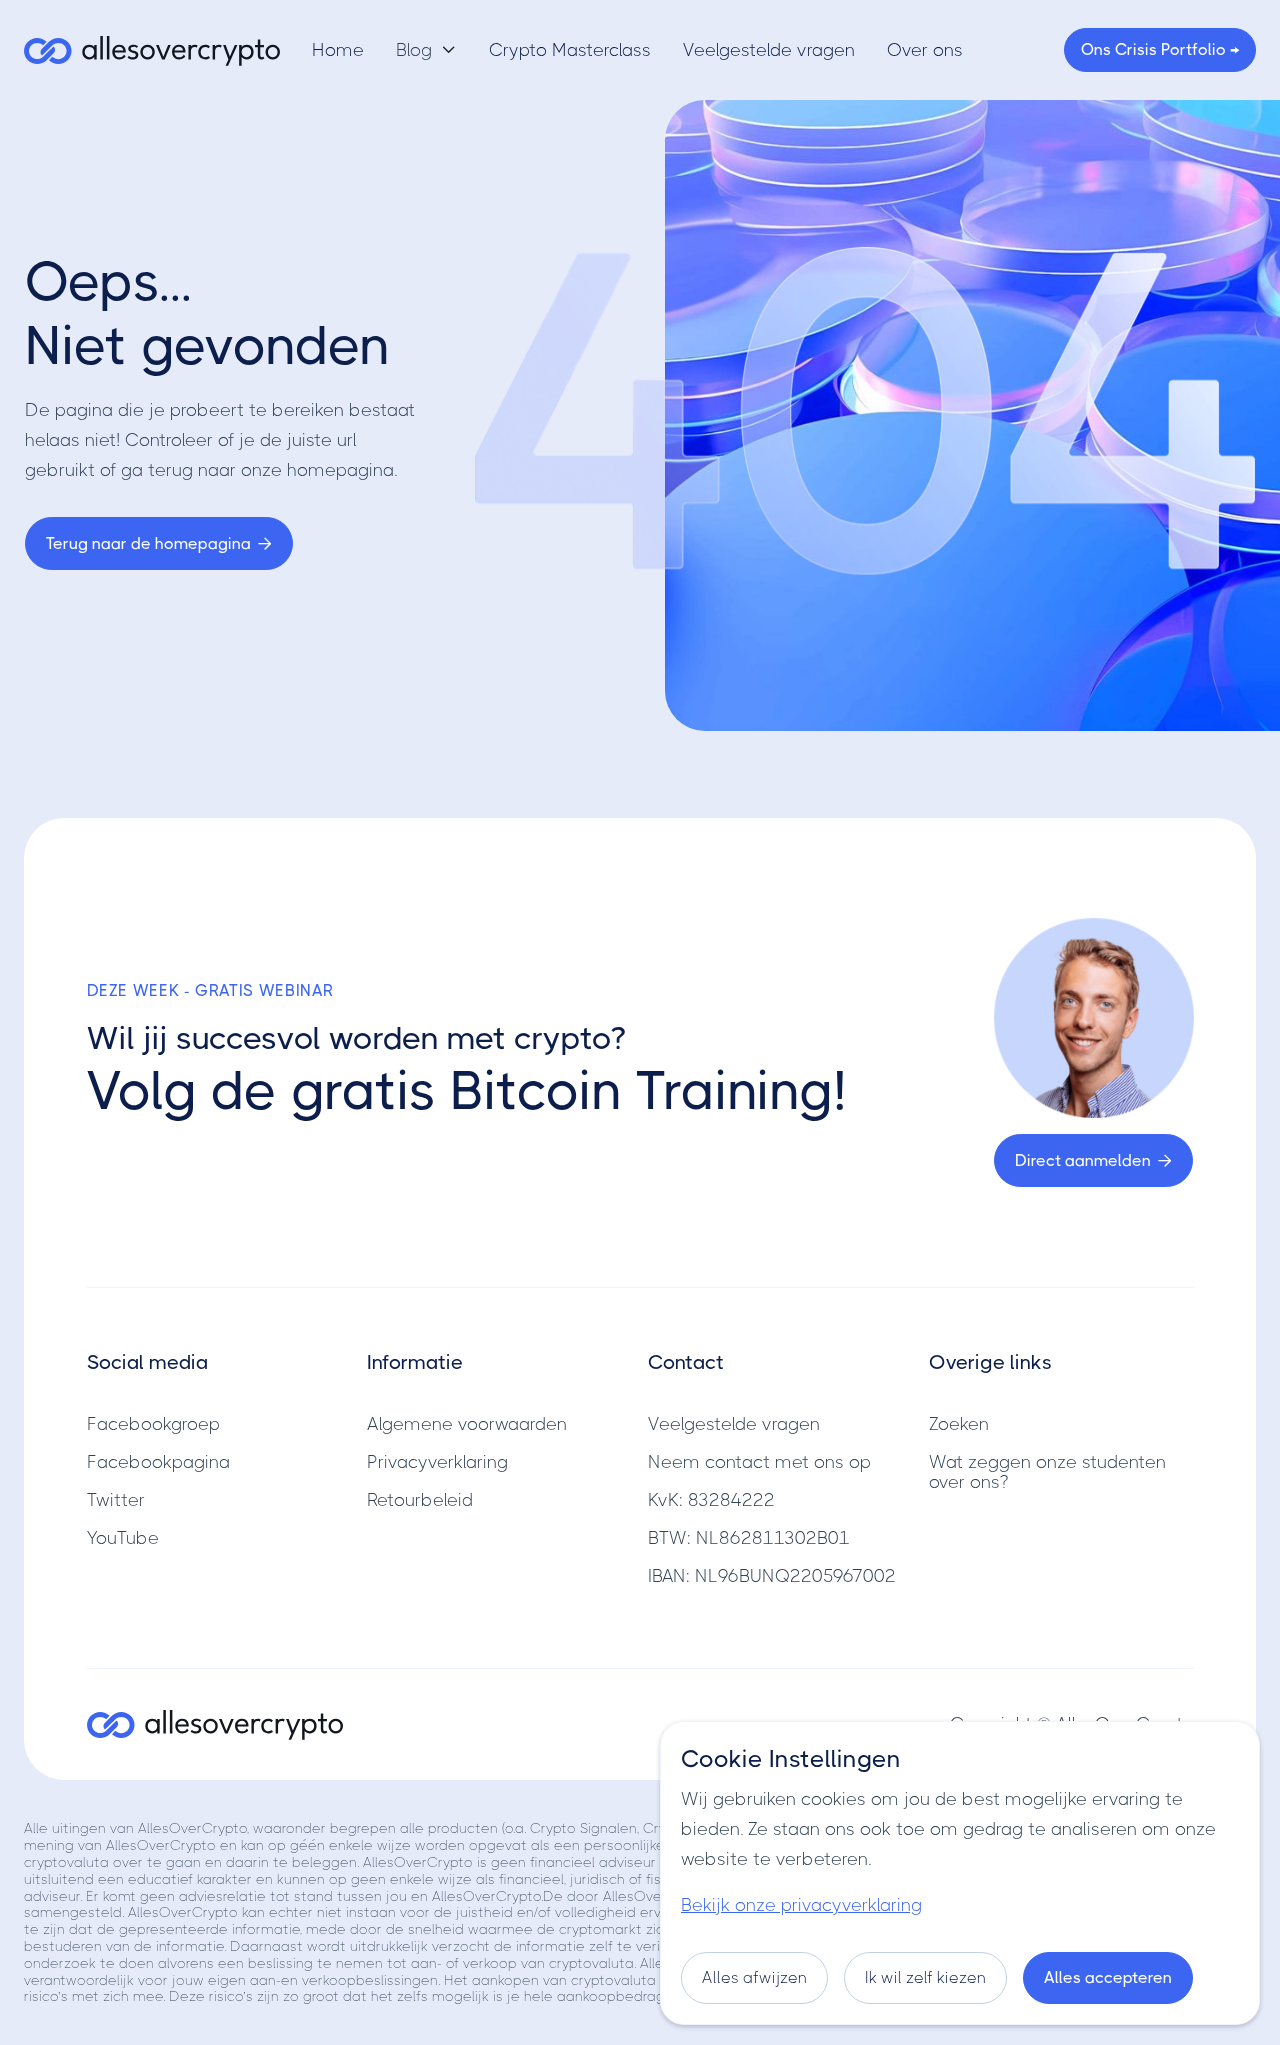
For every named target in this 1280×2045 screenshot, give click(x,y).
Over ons (925, 50)
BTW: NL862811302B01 (749, 1538)
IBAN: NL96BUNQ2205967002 (772, 1576)
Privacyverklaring (437, 1462)
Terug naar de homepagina (159, 543)
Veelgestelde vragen (769, 50)
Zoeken (959, 1424)
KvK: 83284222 (711, 1500)
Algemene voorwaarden (467, 1424)
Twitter (116, 1500)
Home (338, 50)
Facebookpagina (158, 1462)
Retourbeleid (420, 1500)
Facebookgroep (153, 1424)
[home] (152, 50)
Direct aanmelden (1093, 1160)
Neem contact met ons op (759, 1462)
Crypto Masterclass (570, 50)
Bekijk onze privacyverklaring (801, 1905)
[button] (426, 50)
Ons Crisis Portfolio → (1160, 49)
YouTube (123, 1538)
